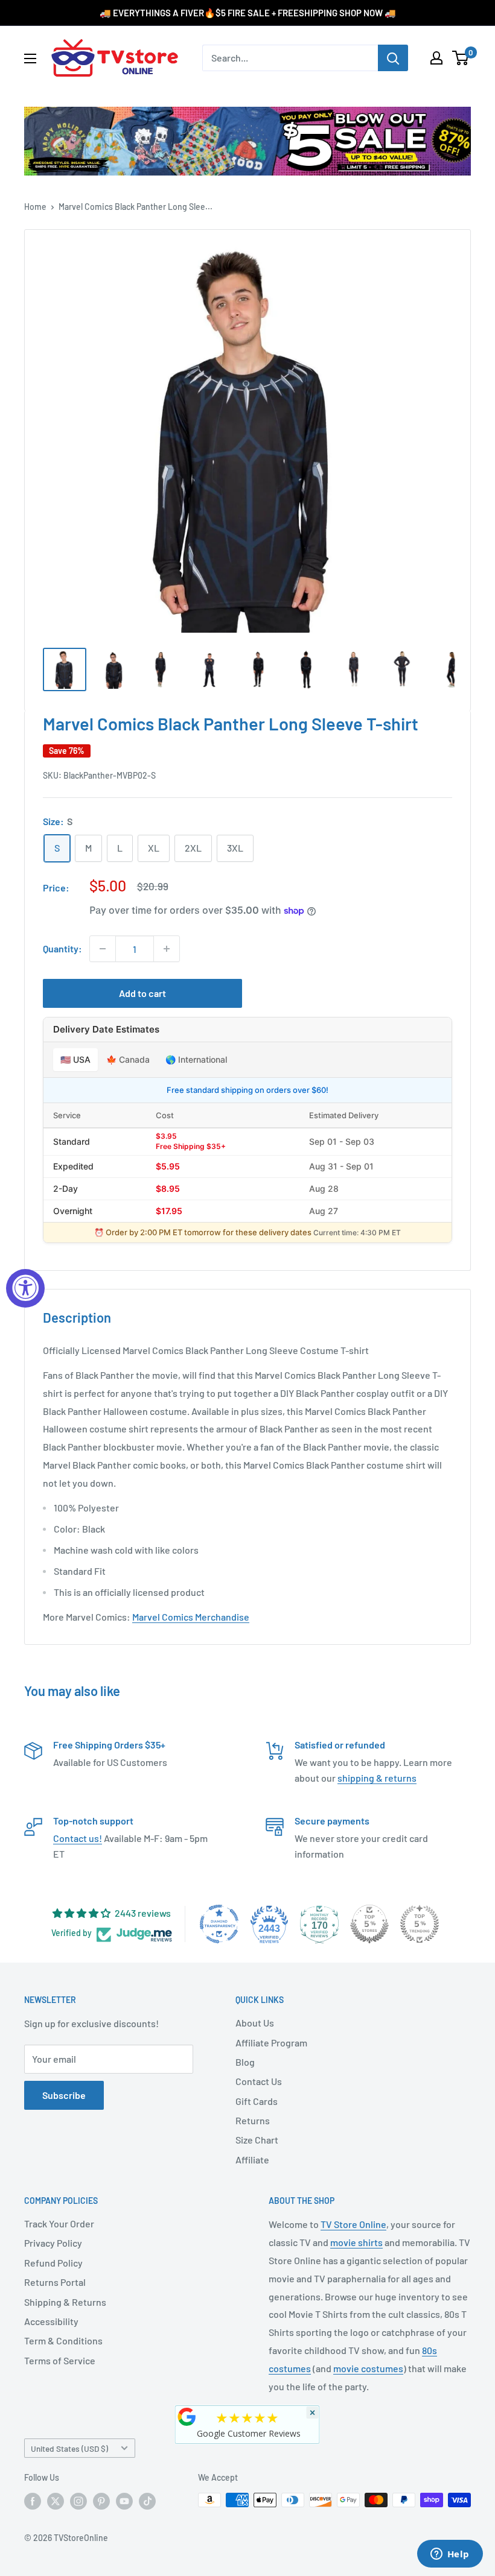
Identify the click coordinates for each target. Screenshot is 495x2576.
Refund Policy (53, 2263)
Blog (245, 2062)
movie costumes (368, 2368)
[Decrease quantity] (103, 949)
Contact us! (78, 1838)
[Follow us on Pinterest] (101, 2501)
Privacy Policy (53, 2243)
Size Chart (257, 2140)
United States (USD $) (69, 2448)
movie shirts (356, 2242)
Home (35, 207)
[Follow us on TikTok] (147, 2501)
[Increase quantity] (167, 949)
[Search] (393, 58)
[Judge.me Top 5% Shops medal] (369, 1924)
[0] (461, 58)
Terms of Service (60, 2360)
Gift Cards (257, 2101)
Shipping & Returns (65, 2302)
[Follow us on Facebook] (33, 2501)
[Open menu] (30, 59)
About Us (255, 2023)
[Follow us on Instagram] (78, 2501)
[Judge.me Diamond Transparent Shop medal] (219, 1924)
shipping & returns (377, 1778)
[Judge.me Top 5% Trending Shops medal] (420, 1924)
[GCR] (187, 2417)
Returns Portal (55, 2282)
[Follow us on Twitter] (56, 2501)
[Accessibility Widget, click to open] (25, 1288)
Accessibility (51, 2321)
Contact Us (259, 2081)
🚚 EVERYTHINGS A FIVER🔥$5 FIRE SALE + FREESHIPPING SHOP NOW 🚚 (248, 13)
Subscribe (64, 2095)
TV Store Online (353, 2224)
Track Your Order (59, 2223)
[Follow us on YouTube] (124, 2501)
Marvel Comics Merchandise (191, 1617)
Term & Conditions (63, 2340)
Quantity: (62, 948)
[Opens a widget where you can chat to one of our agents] (450, 2555)
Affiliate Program (271, 2043)
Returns (253, 2120)
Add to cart (142, 993)
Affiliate (252, 2160)
